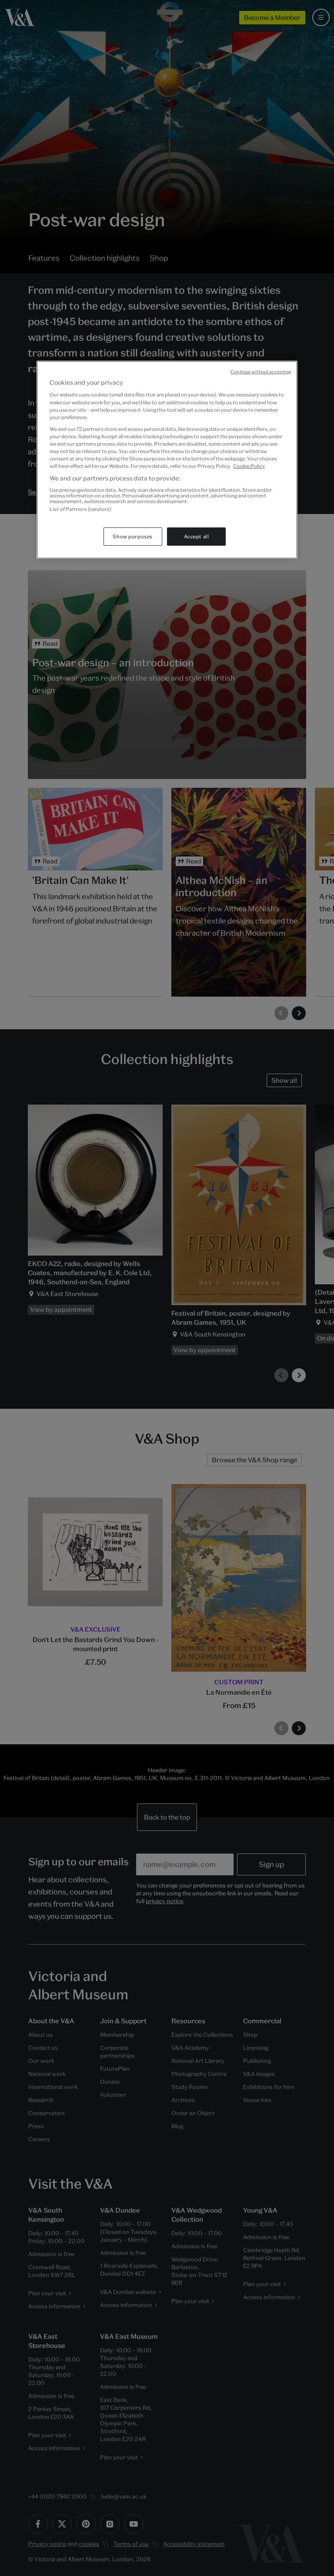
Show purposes (132, 536)
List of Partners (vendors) (80, 509)
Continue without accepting (261, 372)
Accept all (197, 536)
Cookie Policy (249, 466)
